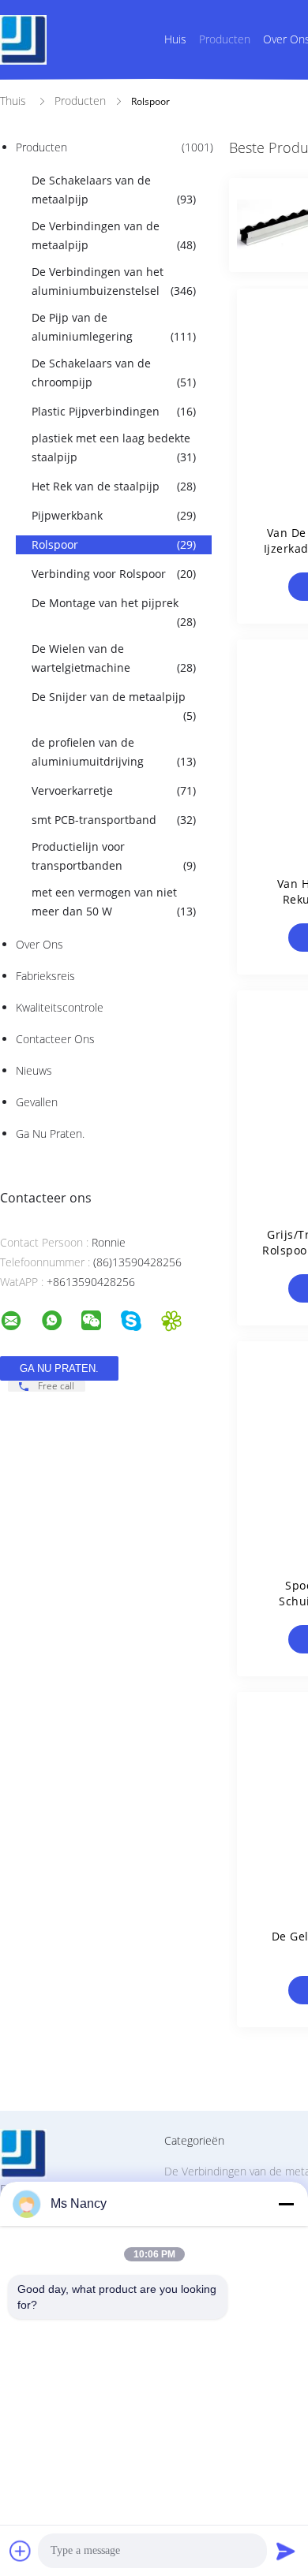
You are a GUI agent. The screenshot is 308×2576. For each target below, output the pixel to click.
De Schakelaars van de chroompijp (114, 373)
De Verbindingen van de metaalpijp (114, 235)
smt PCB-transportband (114, 820)
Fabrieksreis (45, 976)
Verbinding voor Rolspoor (114, 574)
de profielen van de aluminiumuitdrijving (114, 752)
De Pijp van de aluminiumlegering (114, 327)
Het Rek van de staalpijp (114, 486)
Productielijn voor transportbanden (114, 856)
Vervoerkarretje (114, 790)
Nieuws (34, 1070)
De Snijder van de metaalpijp (114, 706)
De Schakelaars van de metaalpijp (114, 190)
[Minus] (286, 2204)
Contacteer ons (55, 1039)
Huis (175, 39)
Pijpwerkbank (114, 515)
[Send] (286, 2551)
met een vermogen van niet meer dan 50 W (114, 902)
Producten (225, 39)
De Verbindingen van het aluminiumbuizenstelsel (114, 281)
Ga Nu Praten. (50, 1133)
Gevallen (37, 1102)
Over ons (39, 944)
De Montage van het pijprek (114, 612)
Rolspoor (114, 544)
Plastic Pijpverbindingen (114, 411)
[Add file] (21, 2551)
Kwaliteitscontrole (60, 1007)
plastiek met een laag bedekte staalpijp (114, 447)
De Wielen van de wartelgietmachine (114, 658)
